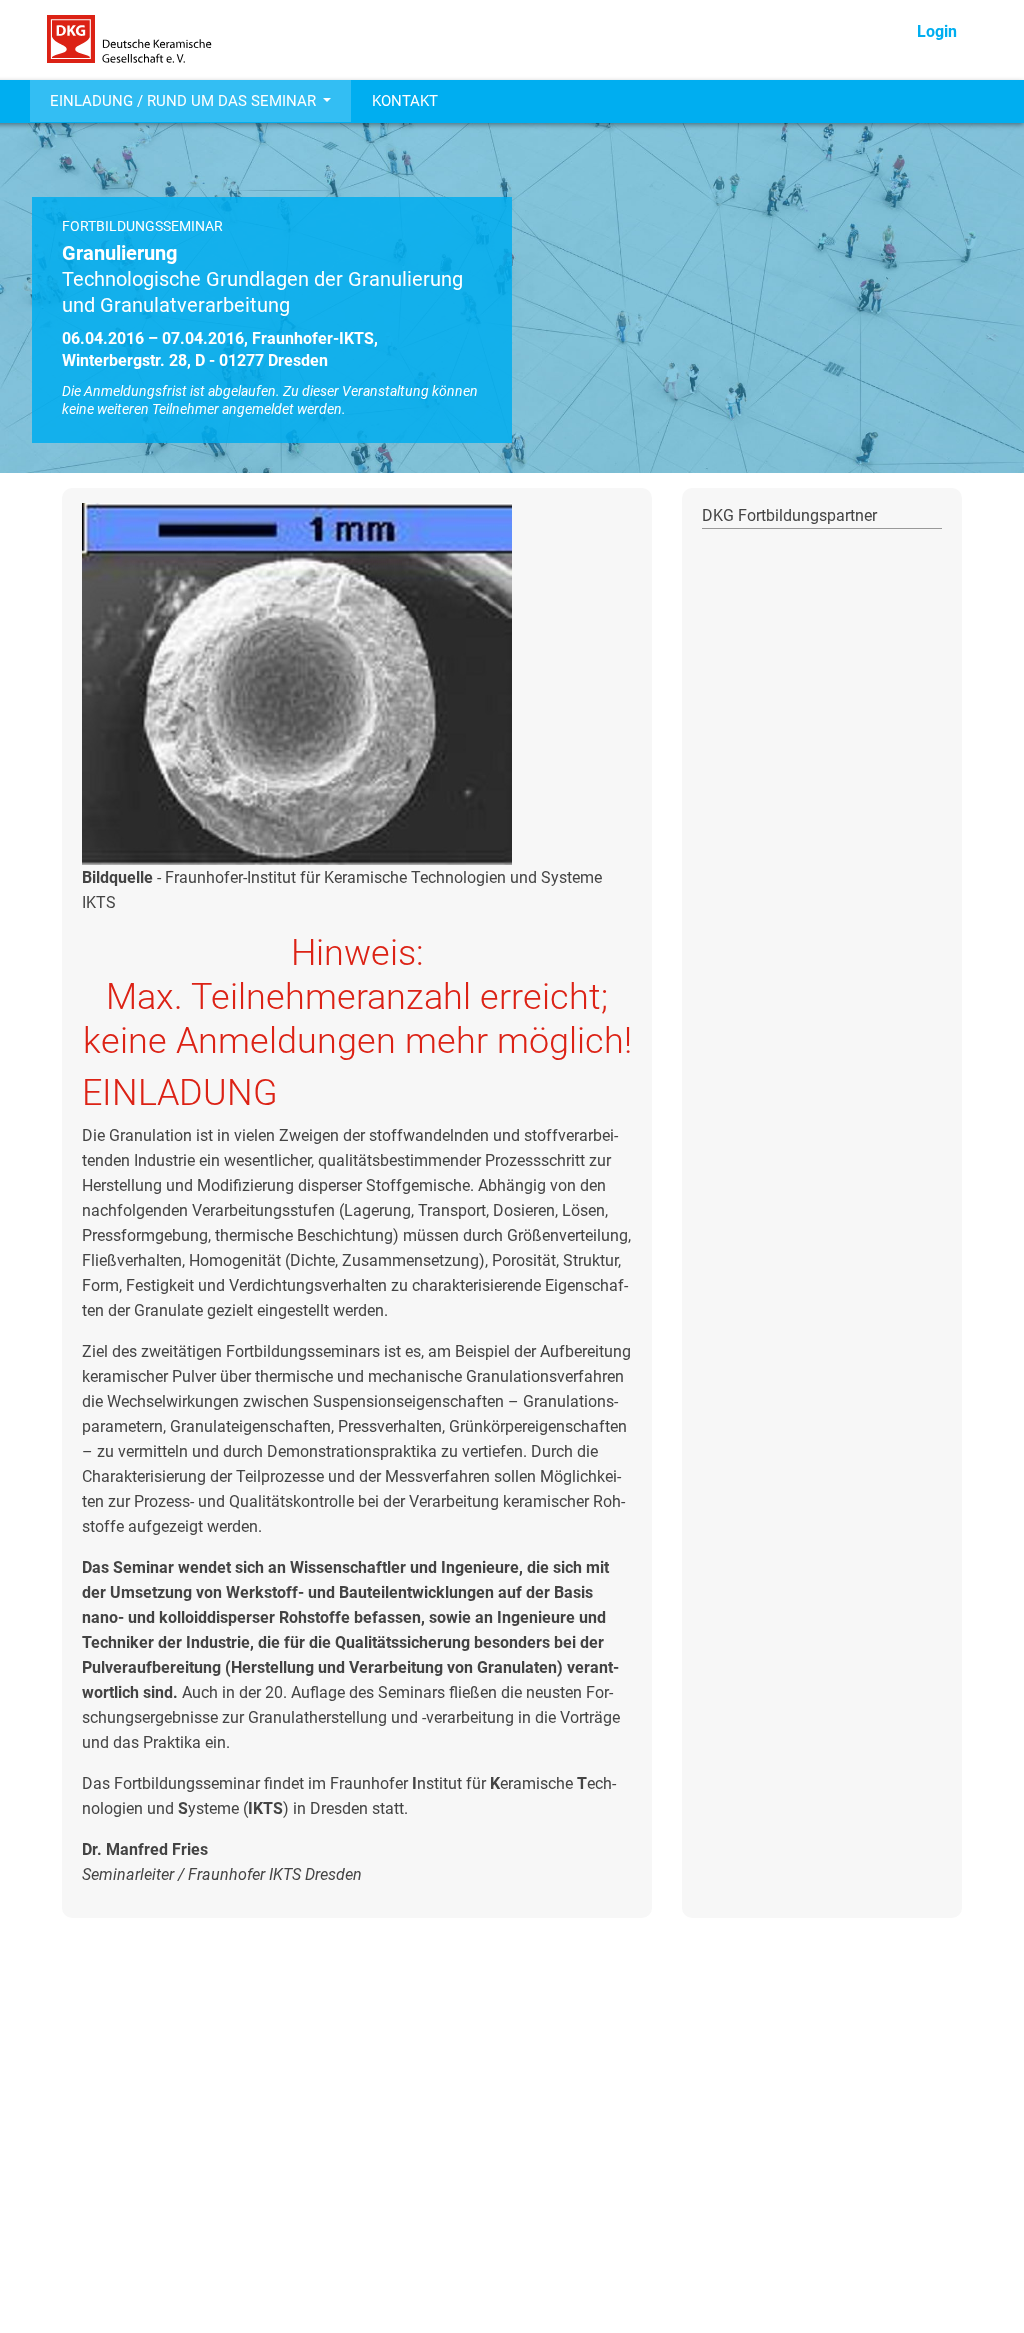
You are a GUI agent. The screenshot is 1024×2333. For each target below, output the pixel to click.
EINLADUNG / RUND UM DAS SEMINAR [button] (185, 101)
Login (937, 31)
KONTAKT (405, 101)
